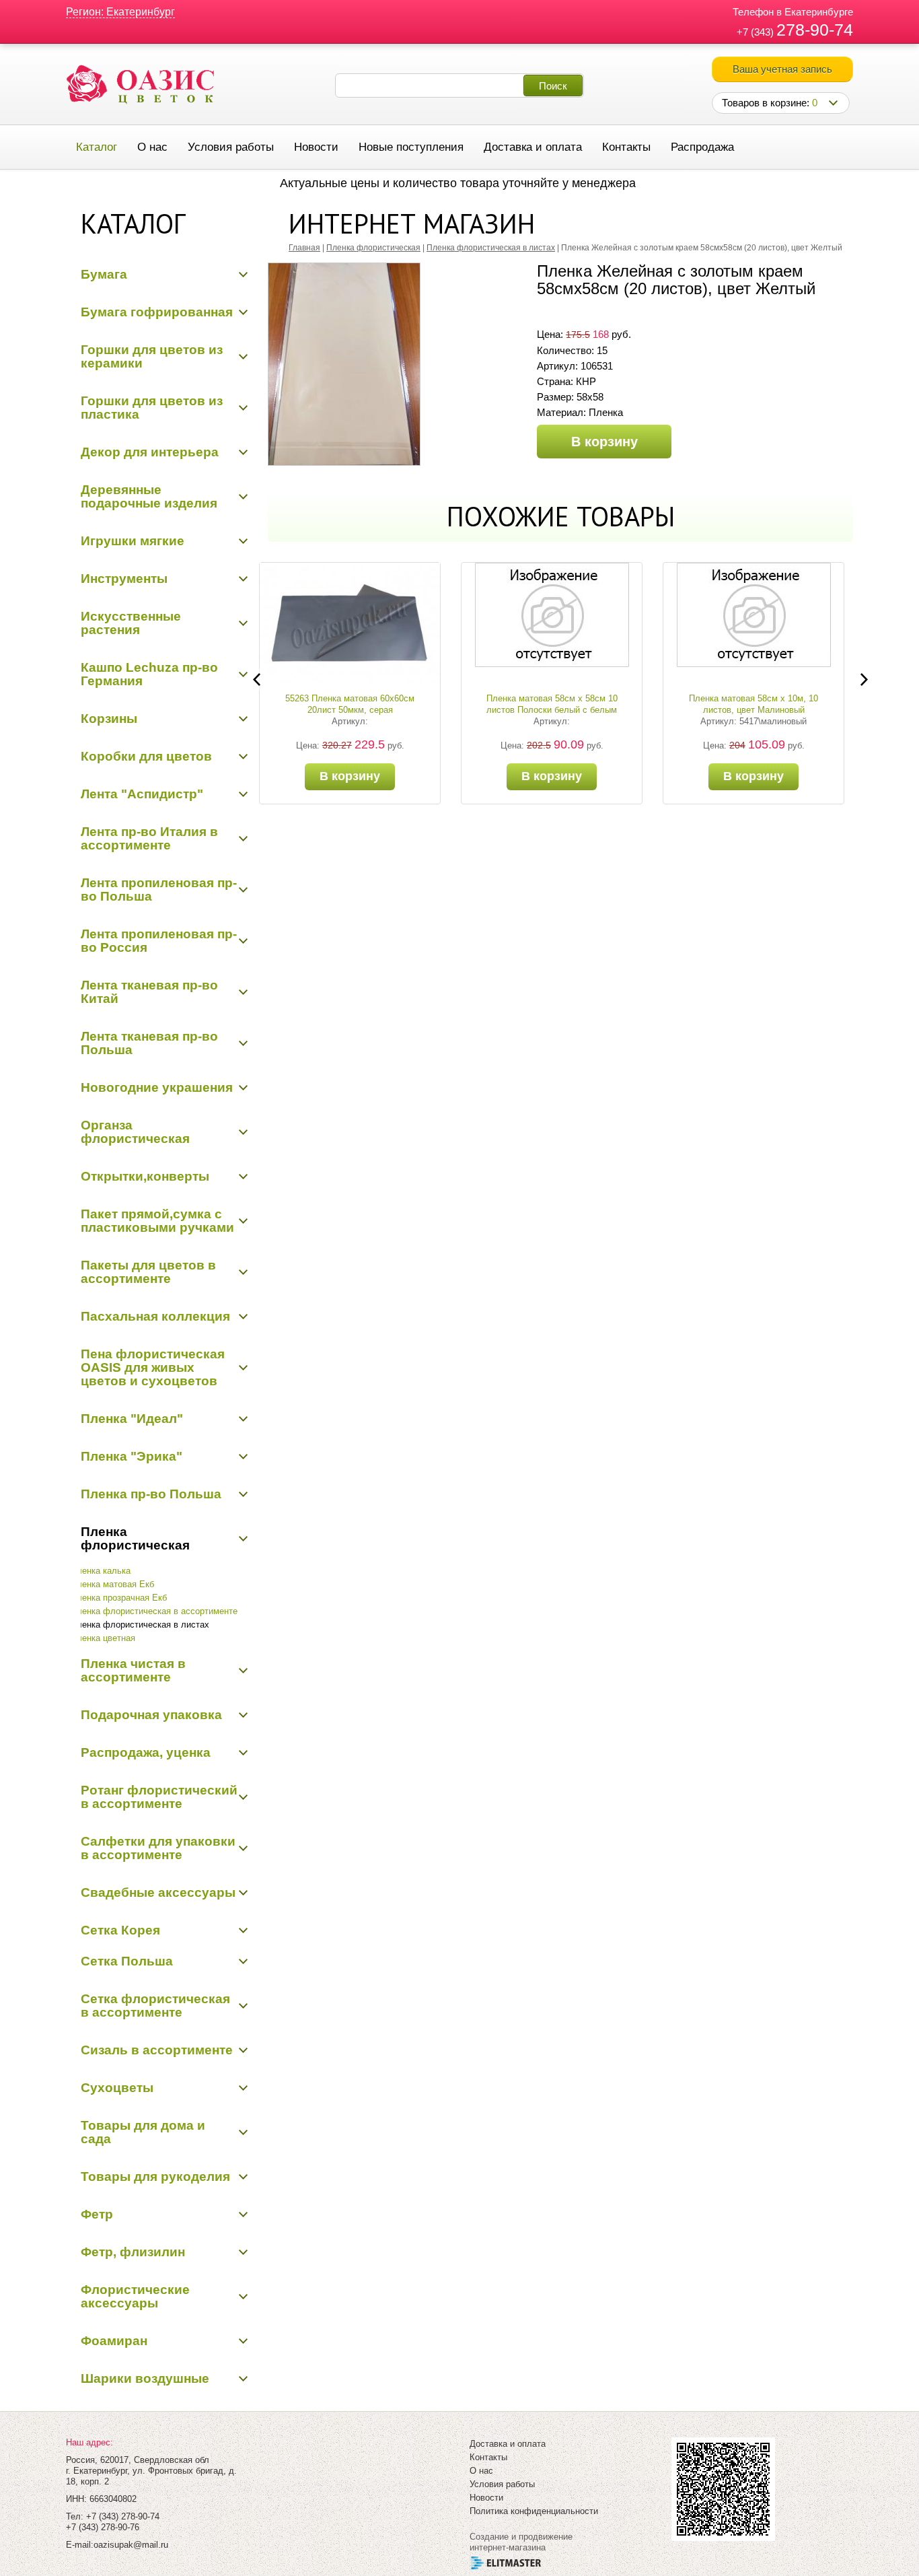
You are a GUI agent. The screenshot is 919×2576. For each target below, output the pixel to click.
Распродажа (702, 147)
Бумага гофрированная (157, 312)
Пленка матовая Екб (112, 1584)
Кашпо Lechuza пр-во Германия (149, 674)
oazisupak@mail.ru (131, 2545)
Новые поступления (411, 147)
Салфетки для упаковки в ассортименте (158, 1848)
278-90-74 (815, 30)
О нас (152, 147)
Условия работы (231, 147)
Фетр (97, 2214)
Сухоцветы (117, 2088)
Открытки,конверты (145, 1176)
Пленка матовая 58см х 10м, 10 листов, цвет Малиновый (560, 704)
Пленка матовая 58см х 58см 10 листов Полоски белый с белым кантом (359, 710)
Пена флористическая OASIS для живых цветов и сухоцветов (153, 1367)
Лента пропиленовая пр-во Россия (159, 941)
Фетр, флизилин (133, 2252)
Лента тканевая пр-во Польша (149, 1043)
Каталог (97, 147)
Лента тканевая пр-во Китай (149, 992)
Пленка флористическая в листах (140, 1625)
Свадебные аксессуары (158, 1892)
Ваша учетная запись (782, 69)
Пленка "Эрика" (132, 1456)
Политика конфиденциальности (534, 2511)
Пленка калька (101, 1571)
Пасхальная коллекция (155, 1316)
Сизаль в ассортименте (157, 2050)
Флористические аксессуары (135, 2296)
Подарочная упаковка (151, 1715)
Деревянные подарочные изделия (149, 496)
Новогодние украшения (157, 1087)
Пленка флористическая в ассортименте (154, 1611)
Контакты (626, 147)
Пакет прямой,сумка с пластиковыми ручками (157, 1221)
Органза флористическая (135, 1132)
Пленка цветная (103, 1638)
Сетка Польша (127, 1961)
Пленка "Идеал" (132, 1419)
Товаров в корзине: (770, 103)
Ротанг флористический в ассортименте (159, 1797)
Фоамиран (114, 2341)
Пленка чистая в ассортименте (133, 1670)
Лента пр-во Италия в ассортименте (149, 838)
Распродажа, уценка (146, 1752)
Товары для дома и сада (143, 2132)
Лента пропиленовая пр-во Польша (159, 890)
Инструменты (124, 579)
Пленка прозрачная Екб (119, 1598)
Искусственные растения (131, 623)
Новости (316, 147)
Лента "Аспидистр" (142, 794)
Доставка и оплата (533, 147)
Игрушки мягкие (133, 541)
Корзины (109, 719)
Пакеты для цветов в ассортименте (148, 1272)
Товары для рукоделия (155, 2177)
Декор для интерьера (150, 452)
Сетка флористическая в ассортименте (155, 2006)
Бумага (104, 274)
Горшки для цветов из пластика (152, 408)
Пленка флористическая (135, 1538)
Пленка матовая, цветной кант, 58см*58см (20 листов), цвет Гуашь (763, 704)
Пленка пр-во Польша (151, 1494)
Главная (304, 248)
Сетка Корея (120, 1930)
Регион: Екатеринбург (120, 12)
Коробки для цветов (146, 756)
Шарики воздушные (145, 2378)
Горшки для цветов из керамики (152, 356)
